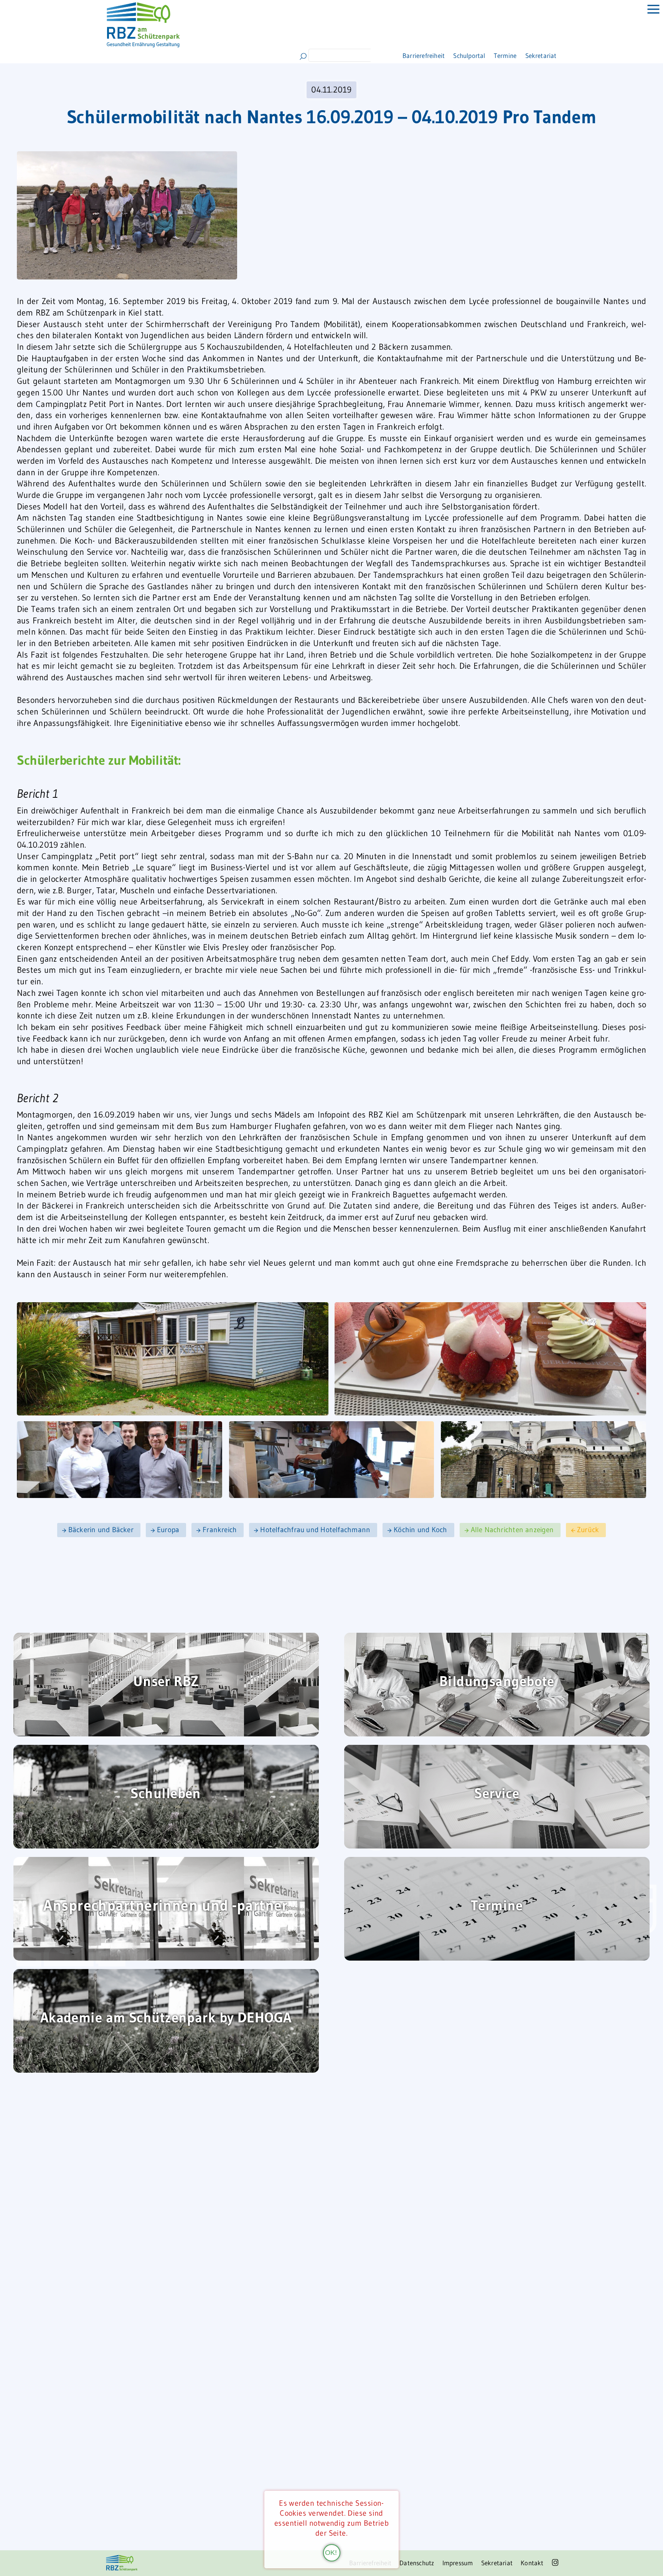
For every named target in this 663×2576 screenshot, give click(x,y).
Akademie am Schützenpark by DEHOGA (166, 2018)
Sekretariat (548, 55)
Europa (168, 1530)
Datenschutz (402, 2563)
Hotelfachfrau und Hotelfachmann (315, 1530)
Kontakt (530, 2563)
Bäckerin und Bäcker (101, 1530)
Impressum (448, 2563)
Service (497, 1794)
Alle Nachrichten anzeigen (512, 1530)
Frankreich (220, 1530)
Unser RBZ (166, 1682)
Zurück (588, 1530)
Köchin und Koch (420, 1530)
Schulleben (166, 1794)
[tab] (648, 15)
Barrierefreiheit (402, 55)
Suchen (303, 56)
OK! (331, 2552)
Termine (504, 55)
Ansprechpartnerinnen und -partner (166, 1906)
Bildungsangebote (497, 1682)
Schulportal (460, 55)
